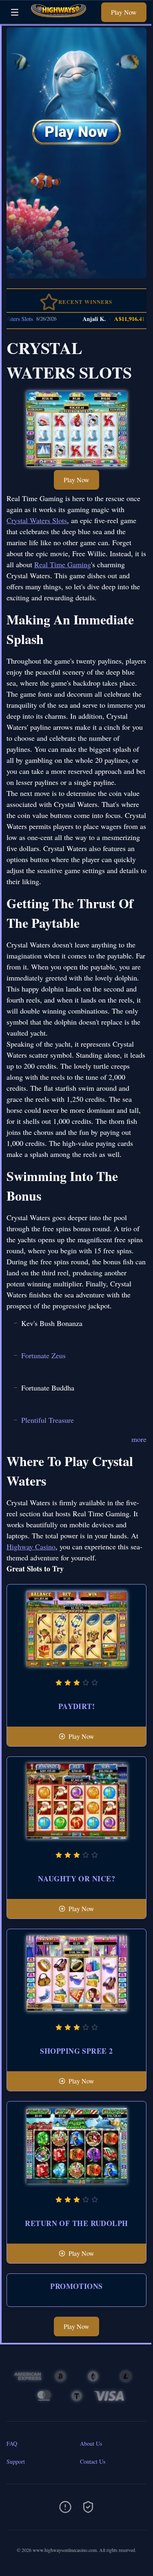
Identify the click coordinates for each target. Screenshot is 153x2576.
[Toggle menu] (15, 12)
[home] (62, 18)
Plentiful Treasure (48, 1420)
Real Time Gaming (63, 564)
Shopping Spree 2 (76, 2051)
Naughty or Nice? (76, 1879)
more (139, 1439)
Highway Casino (31, 1546)
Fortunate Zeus (43, 1355)
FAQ (12, 2443)
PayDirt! (77, 1706)
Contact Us (93, 2461)
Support (16, 2461)
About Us (91, 2443)
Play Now (124, 12)
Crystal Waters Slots (37, 520)
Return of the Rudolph (76, 2223)
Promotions (76, 2286)
